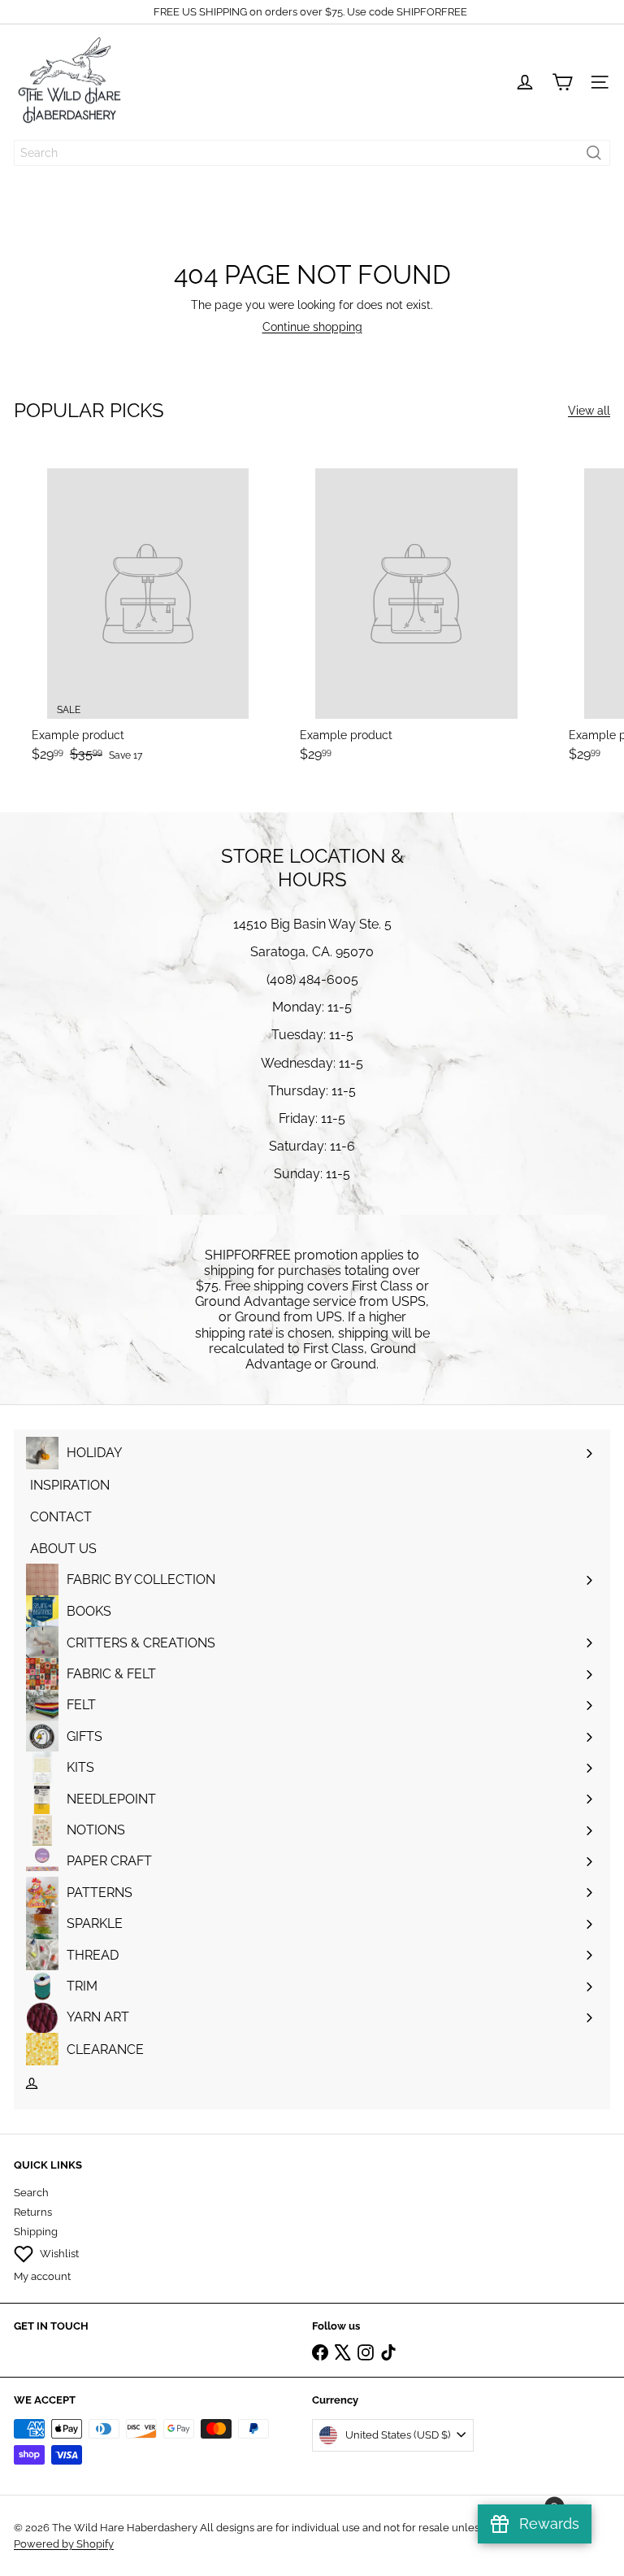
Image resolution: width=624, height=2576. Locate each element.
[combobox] (312, 153)
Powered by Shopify (64, 2544)
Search (31, 2193)
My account (42, 2276)
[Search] (594, 153)
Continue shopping (312, 327)
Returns (33, 2212)
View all (589, 411)
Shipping (36, 2232)
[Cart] (562, 82)
